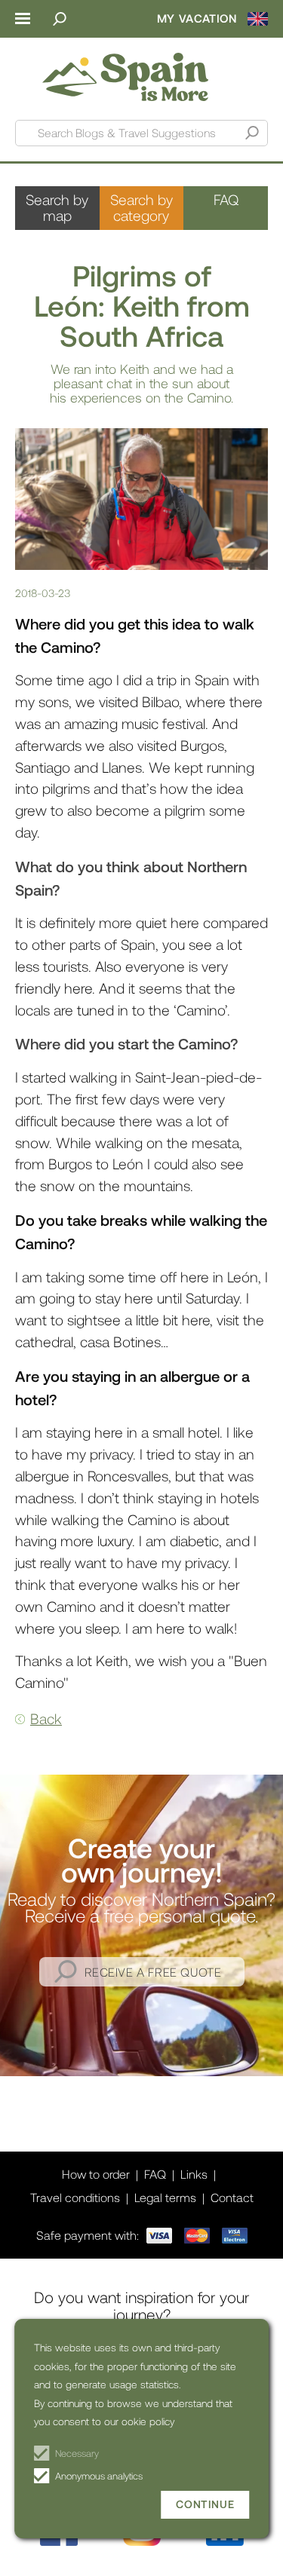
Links (194, 2174)
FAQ (226, 199)
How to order (96, 2174)
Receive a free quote (153, 1972)
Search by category (141, 207)
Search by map (57, 207)
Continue (205, 2504)
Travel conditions (75, 2197)
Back (46, 1718)
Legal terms (165, 2197)
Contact (232, 2197)
